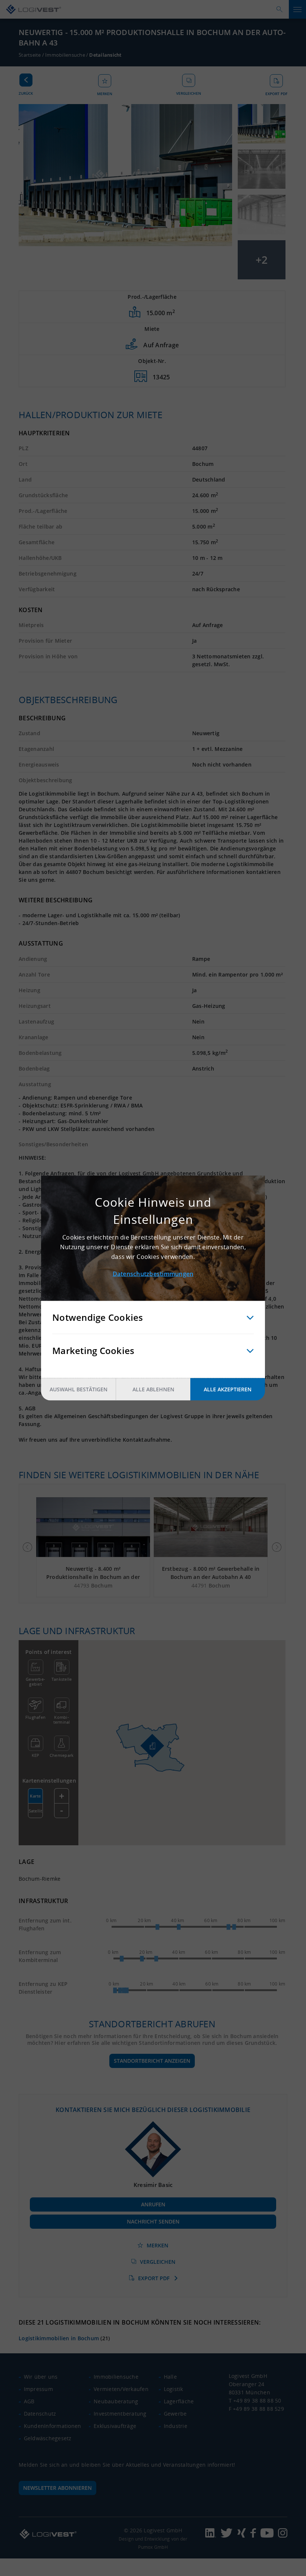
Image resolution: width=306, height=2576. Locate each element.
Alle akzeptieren (228, 1389)
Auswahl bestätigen (79, 1389)
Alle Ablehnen (153, 1389)
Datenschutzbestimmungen (153, 1274)
